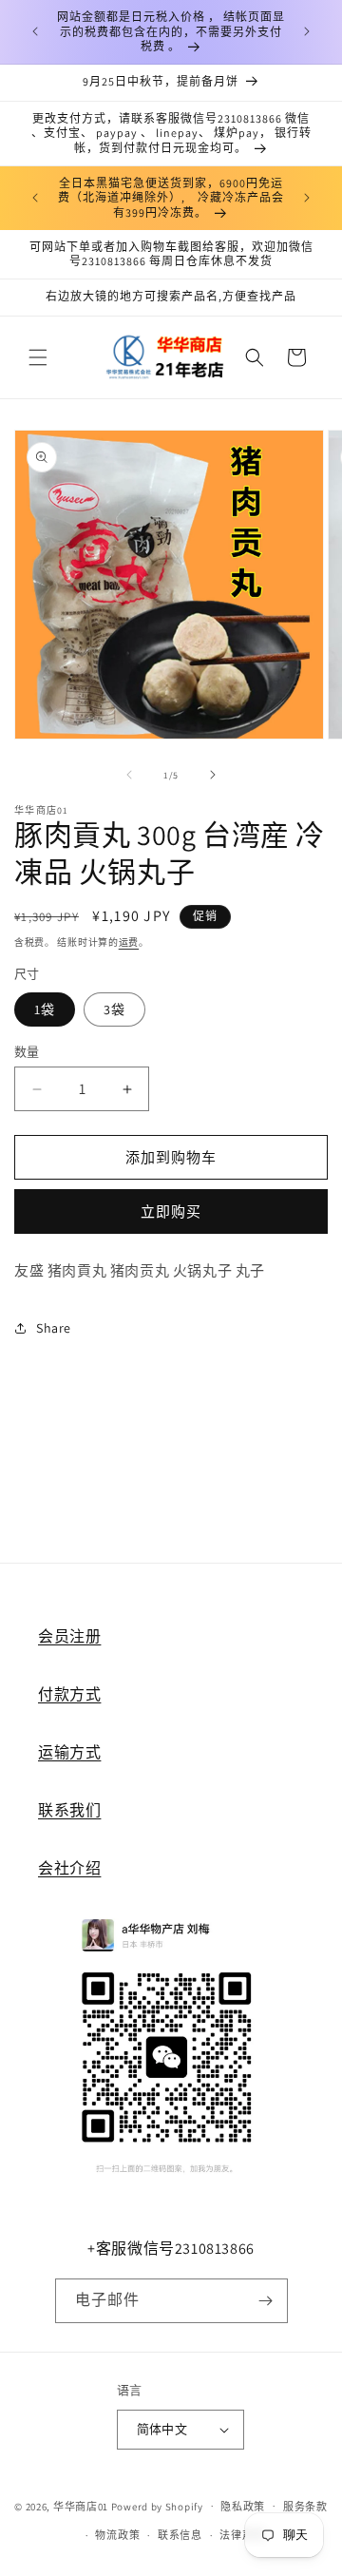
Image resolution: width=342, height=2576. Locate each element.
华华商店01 (81, 2506)
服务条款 (305, 2507)
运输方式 (69, 1752)
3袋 (114, 1009)
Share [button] (54, 1328)
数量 (27, 1052)
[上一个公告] (35, 31)
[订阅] (266, 2301)
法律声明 (242, 2535)
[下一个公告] (307, 31)
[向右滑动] (213, 775)
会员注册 (69, 1636)
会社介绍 (69, 1868)
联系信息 (180, 2535)
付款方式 (69, 1694)
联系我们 (69, 1810)
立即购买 (171, 1211)
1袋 (45, 1009)
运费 (129, 942)
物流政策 (117, 2535)
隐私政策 (243, 2507)
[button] (38, 357)
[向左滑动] (129, 775)
